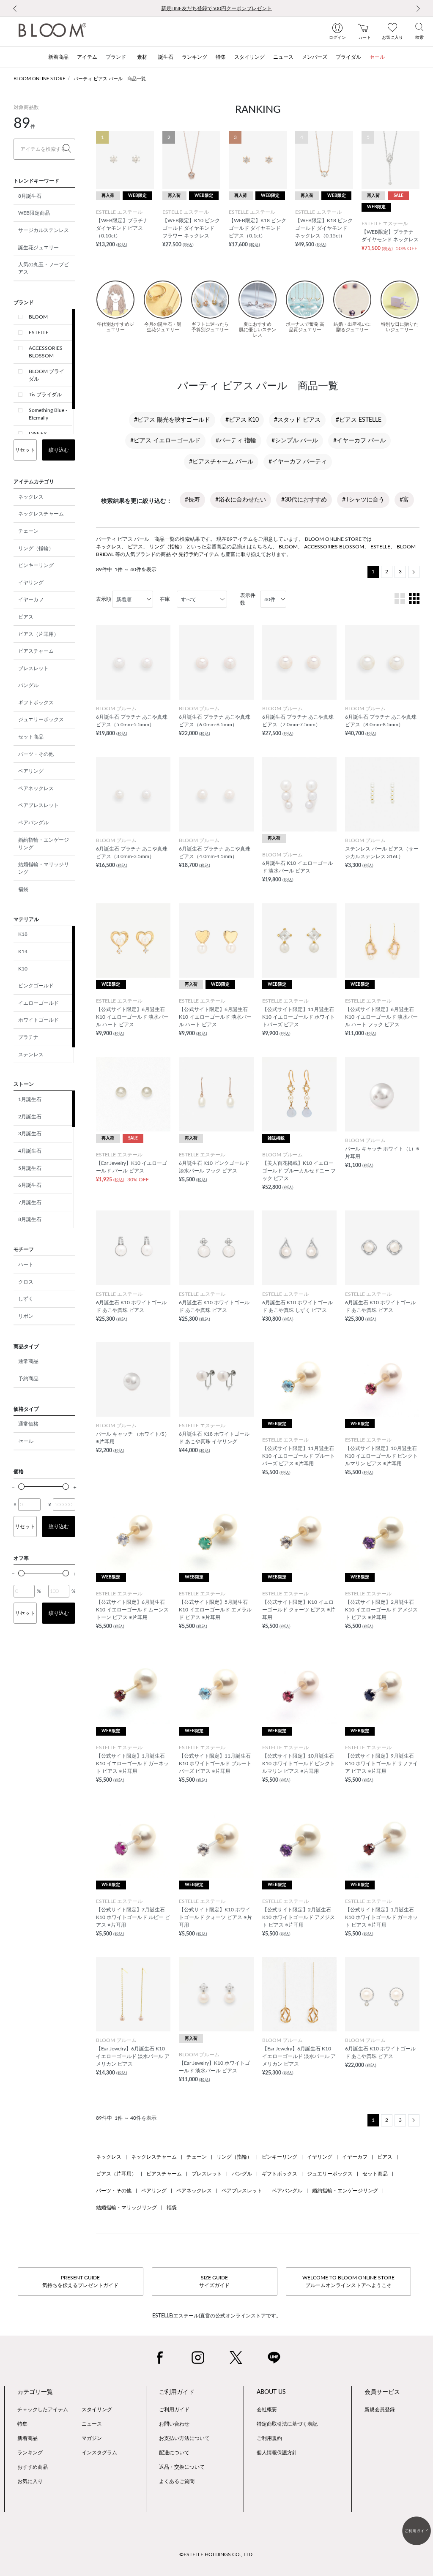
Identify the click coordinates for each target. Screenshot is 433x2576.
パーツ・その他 (36, 754)
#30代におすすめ (304, 500)
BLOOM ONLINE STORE (39, 79)
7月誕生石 (30, 1202)
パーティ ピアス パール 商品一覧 (110, 79)
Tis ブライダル (45, 395)
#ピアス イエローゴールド (165, 441)
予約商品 (28, 1379)
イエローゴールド (38, 1003)
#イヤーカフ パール (359, 441)
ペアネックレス (36, 788)
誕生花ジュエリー (38, 248)
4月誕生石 (30, 1151)
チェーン (28, 531)
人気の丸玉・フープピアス (44, 268)
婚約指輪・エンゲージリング (44, 844)
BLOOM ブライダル (47, 375)
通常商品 (28, 1361)
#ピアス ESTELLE (359, 420)
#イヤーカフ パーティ (298, 462)
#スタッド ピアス (297, 420)
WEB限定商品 (34, 213)
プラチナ (28, 1037)
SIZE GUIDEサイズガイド (214, 2282)
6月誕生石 (30, 1185)
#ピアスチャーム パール (221, 462)
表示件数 (248, 599)
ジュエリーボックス (41, 720)
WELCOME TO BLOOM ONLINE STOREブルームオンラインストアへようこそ (348, 2282)
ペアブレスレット (38, 805)
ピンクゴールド (36, 986)
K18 (23, 934)
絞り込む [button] (59, 450)
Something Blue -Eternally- (48, 414)
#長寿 (192, 500)
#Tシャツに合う (363, 500)
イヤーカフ (31, 600)
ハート (26, 1265)
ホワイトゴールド (38, 1020)
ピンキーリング (36, 565)
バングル (28, 685)
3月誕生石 (30, 1134)
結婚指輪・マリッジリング (44, 868)
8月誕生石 (30, 196)
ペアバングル (33, 823)
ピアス (26, 617)
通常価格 (28, 1424)
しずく (26, 1299)
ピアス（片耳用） (38, 634)
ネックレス (31, 497)
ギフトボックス (36, 703)
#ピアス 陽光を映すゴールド (172, 420)
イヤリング (31, 583)
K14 (23, 951)
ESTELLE (39, 333)
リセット (25, 450)
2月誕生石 (30, 1117)
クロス (26, 1282)
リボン (26, 1316)
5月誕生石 (30, 1168)
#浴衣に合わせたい (241, 500)
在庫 (165, 599)
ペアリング (31, 771)
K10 (23, 969)
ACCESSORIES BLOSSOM (46, 352)
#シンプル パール (295, 441)
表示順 (104, 599)
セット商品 (31, 737)
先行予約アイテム (199, 554)
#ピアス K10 (242, 420)
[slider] (21, 1487)
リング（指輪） (36, 548)
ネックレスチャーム (41, 514)
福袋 (23, 889)
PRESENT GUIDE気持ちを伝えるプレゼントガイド (80, 2282)
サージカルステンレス (44, 230)
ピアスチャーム (36, 651)
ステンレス (31, 1055)
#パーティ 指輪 (236, 441)
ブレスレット (33, 668)
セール (26, 1441)
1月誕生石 (30, 1099)
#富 (404, 500)
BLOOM (38, 317)
